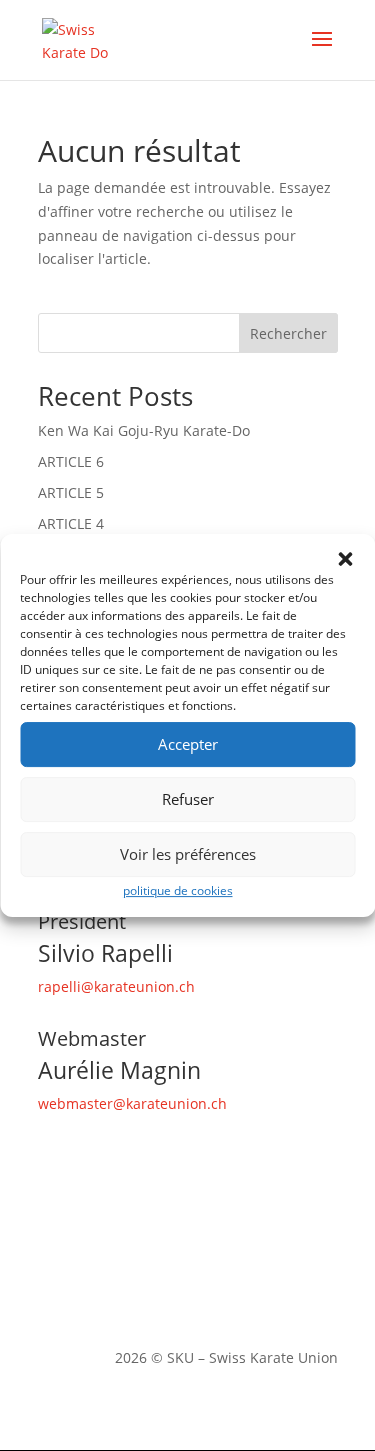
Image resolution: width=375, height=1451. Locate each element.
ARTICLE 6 (71, 461)
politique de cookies (178, 890)
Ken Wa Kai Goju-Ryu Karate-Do (144, 430)
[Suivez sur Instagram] (94, 1292)
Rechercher (288, 333)
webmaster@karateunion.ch (132, 1103)
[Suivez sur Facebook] (54, 1292)
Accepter (188, 744)
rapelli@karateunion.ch (116, 986)
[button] (345, 559)
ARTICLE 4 (71, 523)
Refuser (188, 799)
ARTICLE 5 (71, 492)
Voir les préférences (188, 854)
